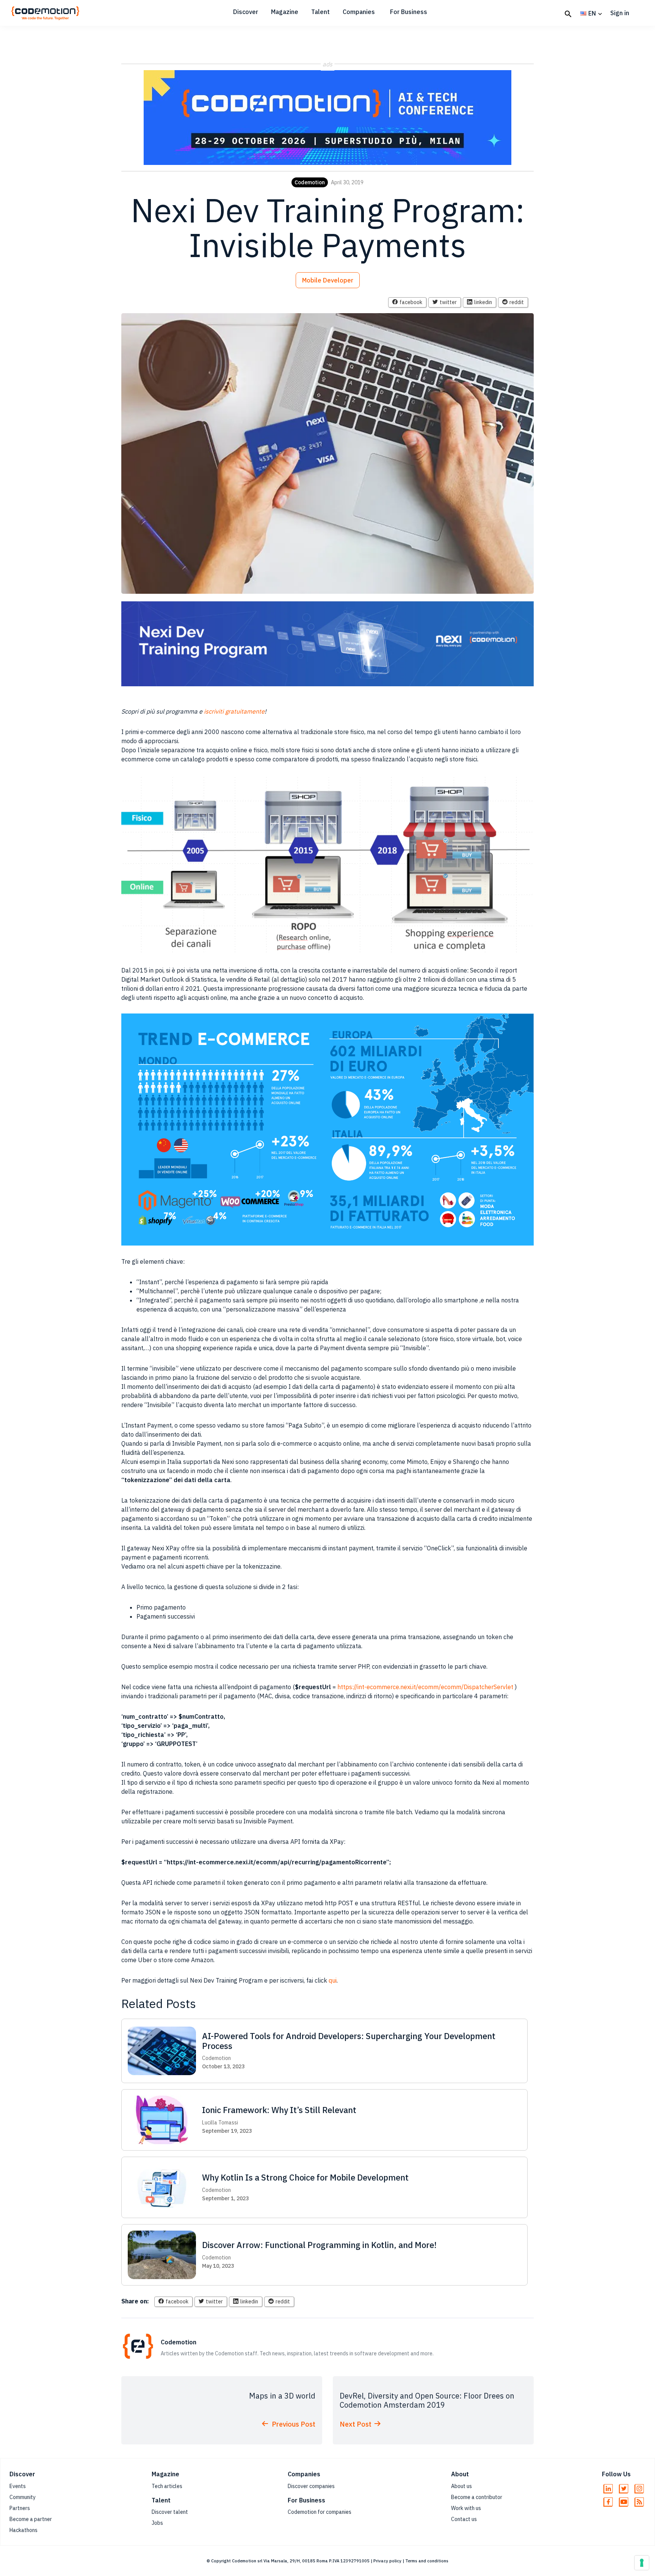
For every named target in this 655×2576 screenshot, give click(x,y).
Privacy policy (387, 2561)
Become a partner (31, 2519)
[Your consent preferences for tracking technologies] (642, 2563)
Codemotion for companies (320, 2512)
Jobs (157, 2523)
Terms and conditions (427, 2561)
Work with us (466, 2508)
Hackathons (24, 2530)
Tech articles (167, 2486)
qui (333, 1980)
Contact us (464, 2519)
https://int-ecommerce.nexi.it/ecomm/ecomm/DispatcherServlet (425, 1687)
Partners (20, 2508)
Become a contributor (477, 2497)
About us (461, 2486)
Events (18, 2486)
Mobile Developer (328, 280)
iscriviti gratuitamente (234, 711)
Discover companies (311, 2486)
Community (23, 2497)
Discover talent (170, 2512)
